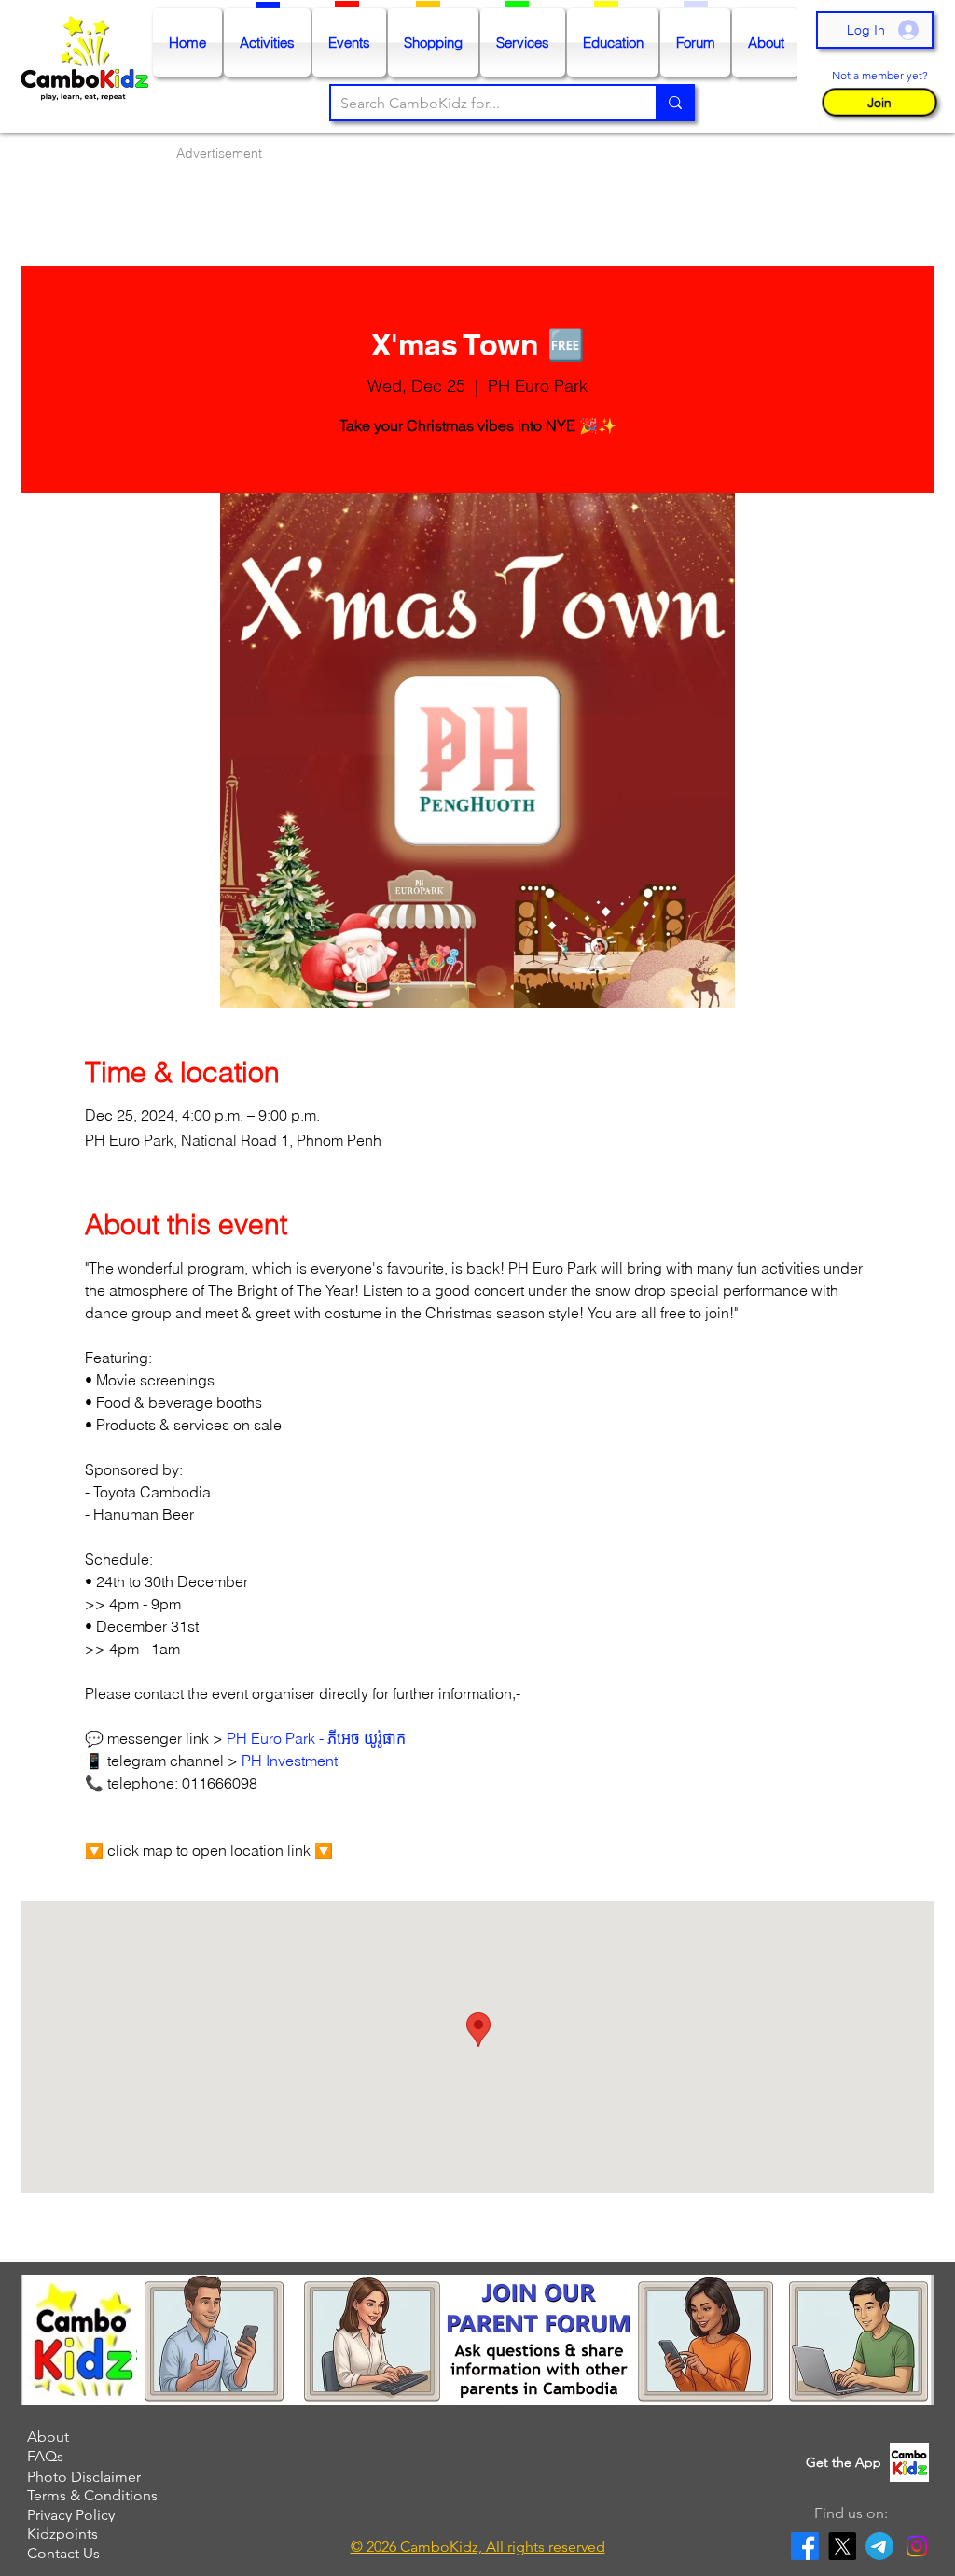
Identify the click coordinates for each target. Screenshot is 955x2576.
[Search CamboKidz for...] (674, 103)
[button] (879, 102)
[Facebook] (805, 2546)
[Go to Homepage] (89, 67)
